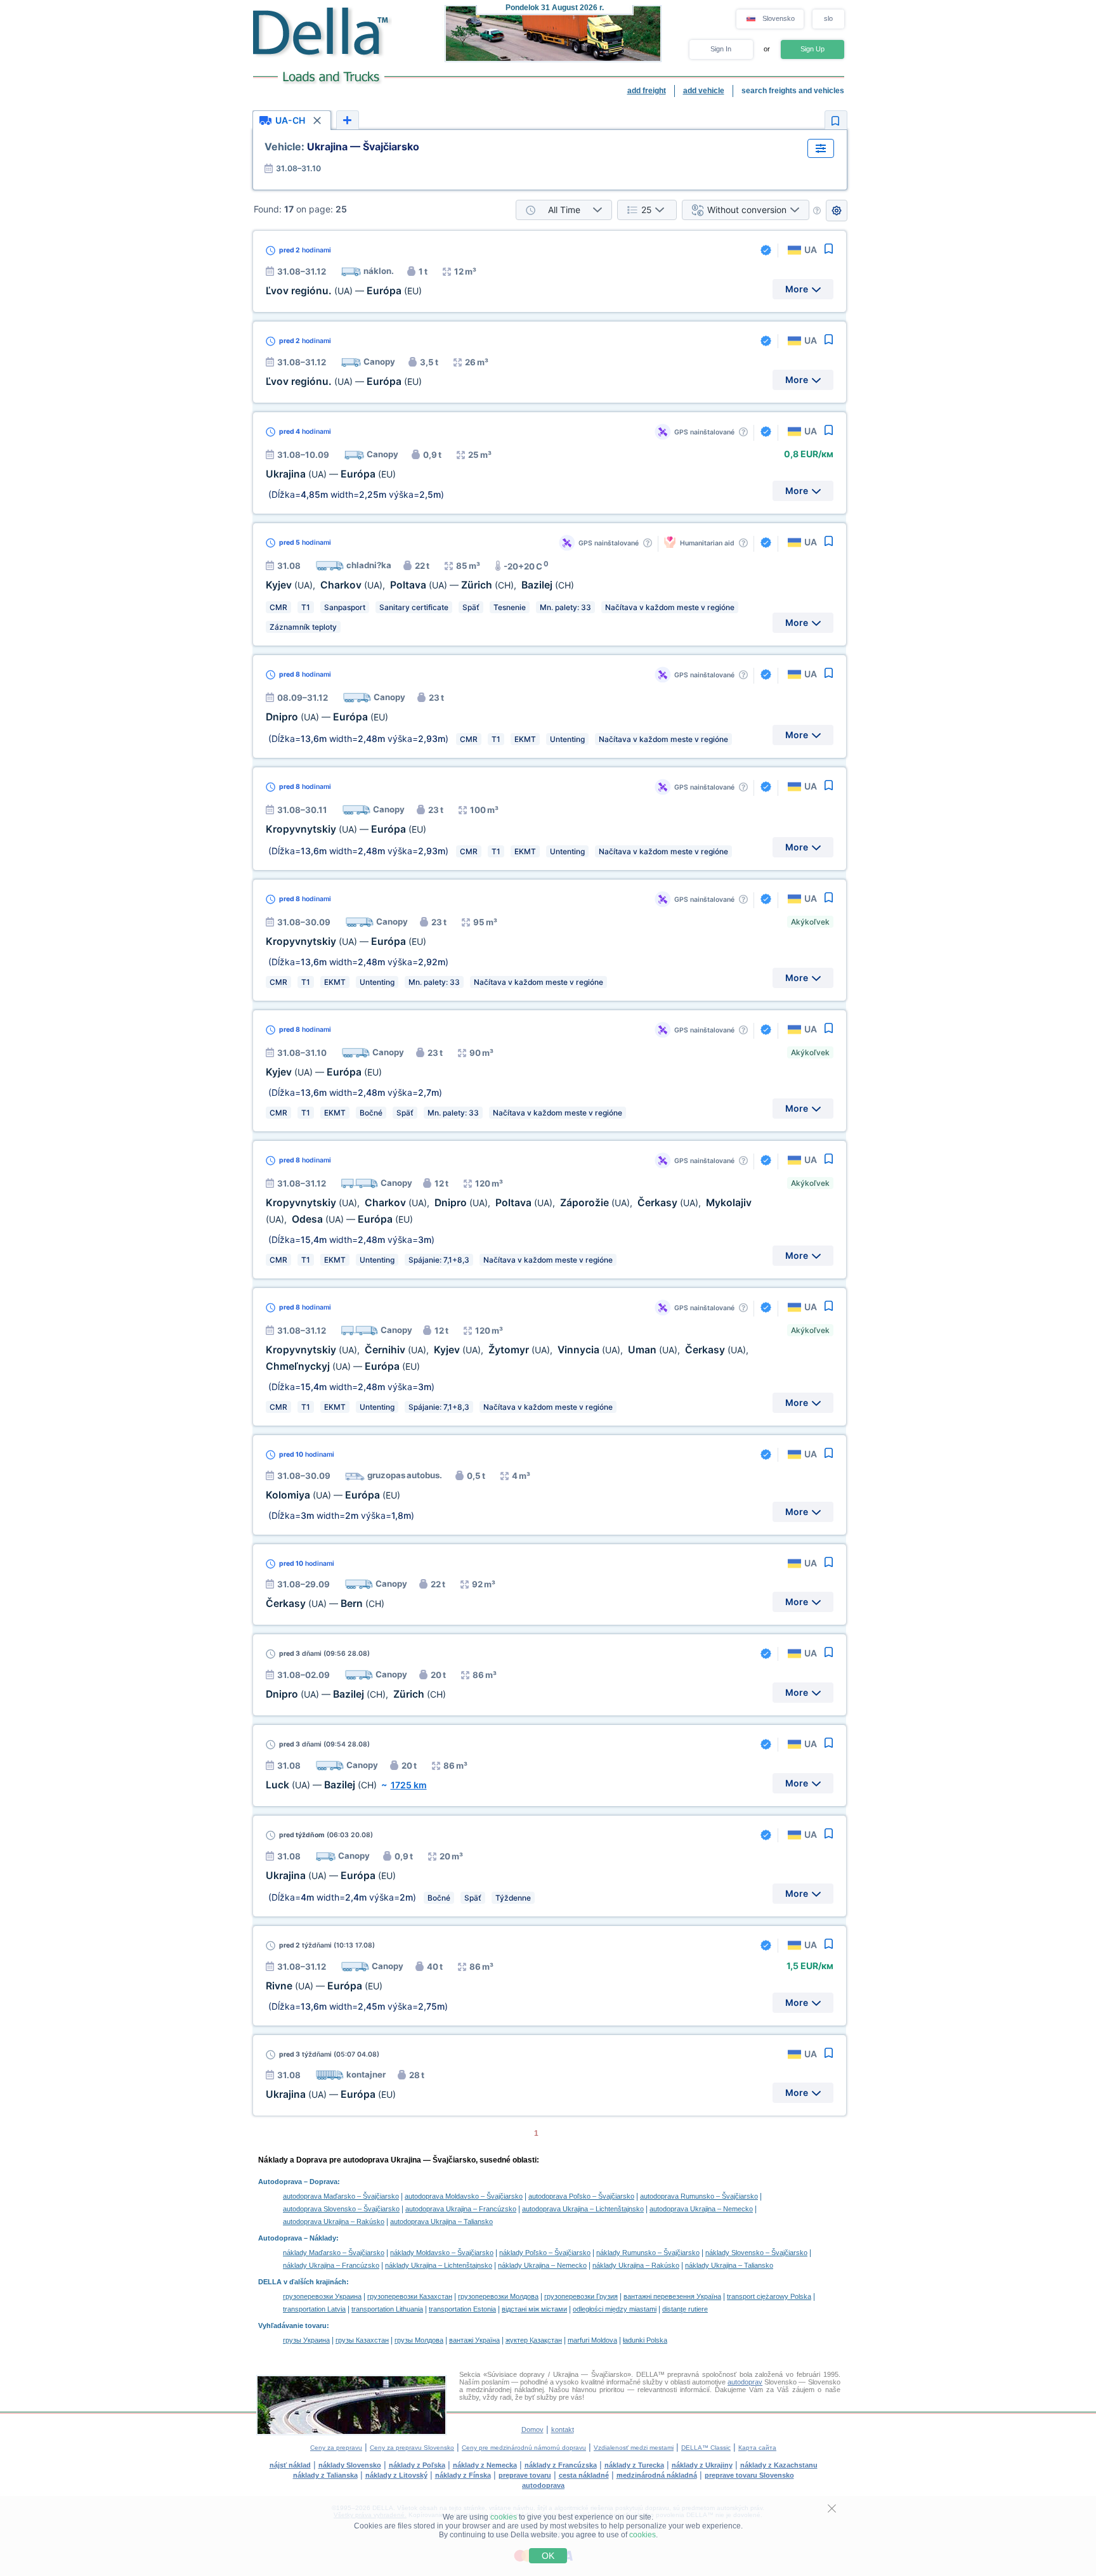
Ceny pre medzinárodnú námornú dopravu (524, 2448)
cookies (504, 2517)
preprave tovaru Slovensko (749, 2475)
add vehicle (704, 91)
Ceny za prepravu (336, 2448)
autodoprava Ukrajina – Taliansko (441, 2221)
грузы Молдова (419, 2340)
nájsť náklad (290, 2465)
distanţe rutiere (685, 2309)
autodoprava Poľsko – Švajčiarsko (581, 2196)
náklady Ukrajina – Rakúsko (636, 2265)
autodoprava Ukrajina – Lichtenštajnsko (583, 2209)
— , (356, 1694)
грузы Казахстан (362, 2340)
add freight (647, 91)
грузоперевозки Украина (322, 2296)
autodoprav (745, 2382)
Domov (532, 2430)
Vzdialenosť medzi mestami (634, 2448)
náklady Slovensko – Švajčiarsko (756, 2253)
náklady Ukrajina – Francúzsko (331, 2265)
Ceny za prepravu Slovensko (412, 2448)
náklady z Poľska (417, 2465)
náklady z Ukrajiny (702, 2465)
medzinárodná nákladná (657, 2475)
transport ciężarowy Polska (769, 2296)
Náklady (323, 2238)
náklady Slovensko (350, 2465)
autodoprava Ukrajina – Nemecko (701, 2209)
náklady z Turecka (634, 2465)
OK (548, 2556)
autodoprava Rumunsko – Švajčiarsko (699, 2196)
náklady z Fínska (463, 2475)
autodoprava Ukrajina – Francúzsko (461, 2209)
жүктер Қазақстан (534, 2340)
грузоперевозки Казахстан (410, 2296)
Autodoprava (280, 2182)
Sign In (721, 49)
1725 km (409, 1785)
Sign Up (812, 49)
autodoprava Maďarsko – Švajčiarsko (341, 2196)
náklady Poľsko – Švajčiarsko (545, 2253)
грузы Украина (306, 2340)
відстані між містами (534, 2309)
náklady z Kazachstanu (779, 2465)
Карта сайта (757, 2448)
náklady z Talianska (325, 2475)
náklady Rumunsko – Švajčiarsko (648, 2253)
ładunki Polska (645, 2340)
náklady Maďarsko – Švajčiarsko (334, 2253)
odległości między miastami (615, 2309)
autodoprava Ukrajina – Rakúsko (334, 2221)
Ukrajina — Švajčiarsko (342, 146)
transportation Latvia (314, 2309)
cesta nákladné (584, 2475)
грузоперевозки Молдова (498, 2296)
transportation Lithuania (387, 2309)
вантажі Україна (474, 2340)
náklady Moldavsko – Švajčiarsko (442, 2253)
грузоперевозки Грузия (581, 2296)
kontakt (563, 2430)
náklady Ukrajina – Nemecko (542, 2265)
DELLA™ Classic (706, 2448)
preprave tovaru (525, 2475)
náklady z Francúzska (561, 2465)
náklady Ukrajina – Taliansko (729, 2265)
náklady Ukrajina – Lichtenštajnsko (439, 2265)
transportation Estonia (462, 2309)
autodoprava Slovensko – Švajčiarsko (341, 2209)
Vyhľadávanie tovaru (292, 2326)
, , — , (420, 585)
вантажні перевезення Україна (672, 2296)
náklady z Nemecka (485, 2465)
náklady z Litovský (396, 2475)
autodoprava (543, 2485)
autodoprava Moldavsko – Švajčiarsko (464, 2196)
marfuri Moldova (592, 2340)
